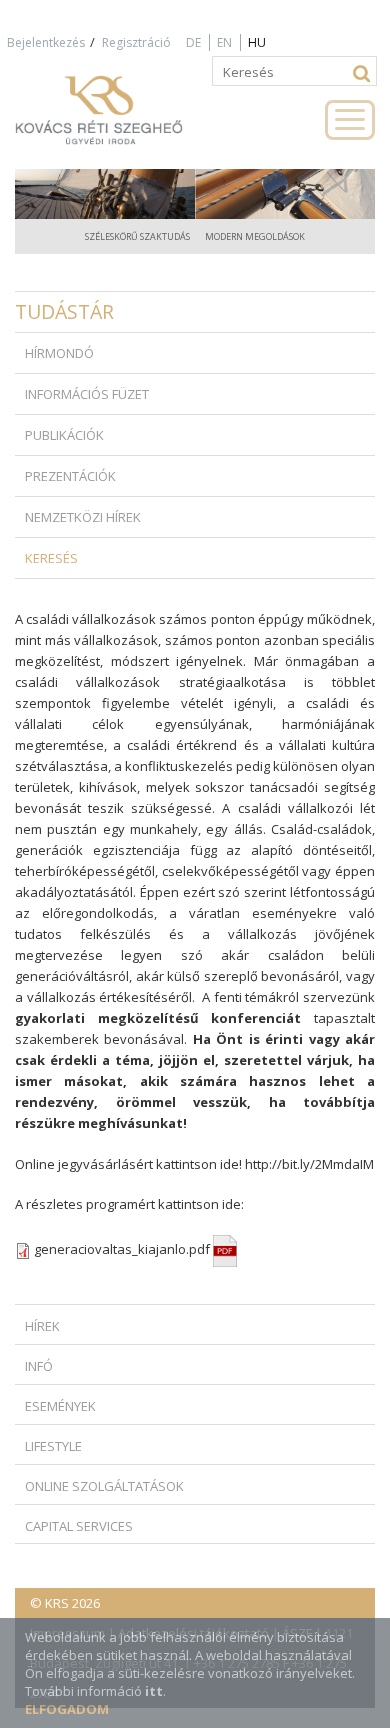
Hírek (42, 1326)
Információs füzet (87, 394)
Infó (39, 1366)
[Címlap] (120, 119)
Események (60, 1406)
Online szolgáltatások (104, 1486)
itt (154, 1691)
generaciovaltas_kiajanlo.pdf (123, 1249)
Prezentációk (70, 476)
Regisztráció (136, 42)
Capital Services (79, 1526)
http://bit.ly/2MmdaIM (309, 1164)
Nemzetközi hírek (83, 517)
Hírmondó (59, 353)
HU (257, 42)
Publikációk (64, 435)
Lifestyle (53, 1446)
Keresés (51, 558)
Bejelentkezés (46, 42)
